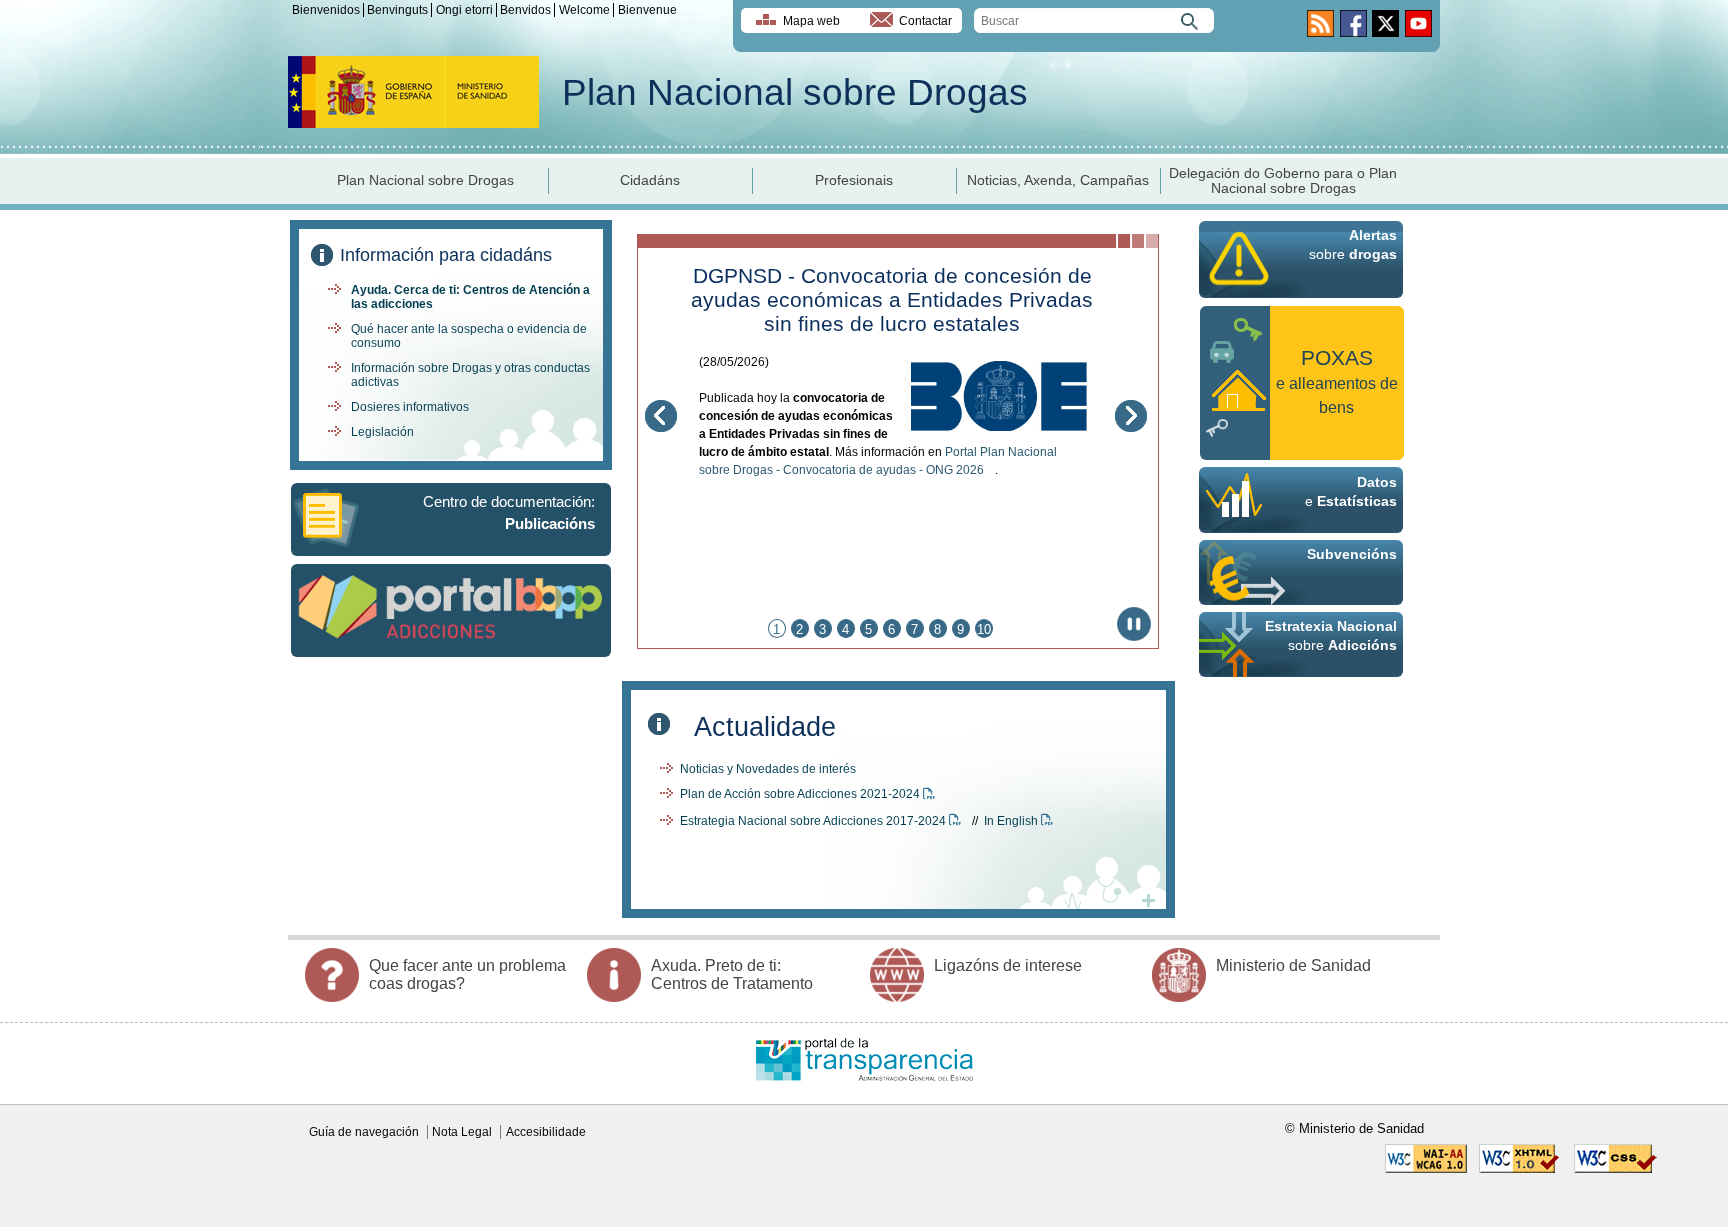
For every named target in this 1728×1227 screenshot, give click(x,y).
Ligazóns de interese (1008, 965)
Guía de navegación (364, 1132)
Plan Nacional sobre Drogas (795, 92)
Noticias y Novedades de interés (768, 769)
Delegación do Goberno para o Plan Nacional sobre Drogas (1283, 181)
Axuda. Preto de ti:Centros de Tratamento (732, 974)
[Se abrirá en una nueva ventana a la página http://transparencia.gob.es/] (864, 1091)
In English (1012, 821)
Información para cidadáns (446, 255)
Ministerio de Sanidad (1293, 965)
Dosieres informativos (410, 407)
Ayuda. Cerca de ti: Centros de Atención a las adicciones (470, 297)
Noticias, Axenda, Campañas (1058, 180)
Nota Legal (462, 1132)
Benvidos (525, 10)
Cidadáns (650, 180)
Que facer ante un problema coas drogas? (467, 974)
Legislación (382, 432)
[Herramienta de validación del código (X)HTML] (1520, 1169)
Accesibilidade (546, 1132)
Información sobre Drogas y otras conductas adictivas (470, 375)
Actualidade (765, 726)
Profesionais (854, 180)
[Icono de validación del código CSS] (1615, 1169)
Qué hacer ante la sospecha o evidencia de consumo (469, 336)
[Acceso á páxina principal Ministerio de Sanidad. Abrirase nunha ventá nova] (413, 122)
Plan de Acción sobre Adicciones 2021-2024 (801, 794)
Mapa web (811, 21)
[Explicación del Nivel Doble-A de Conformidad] (1426, 1169)
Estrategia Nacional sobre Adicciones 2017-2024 (814, 821)
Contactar (925, 21)
